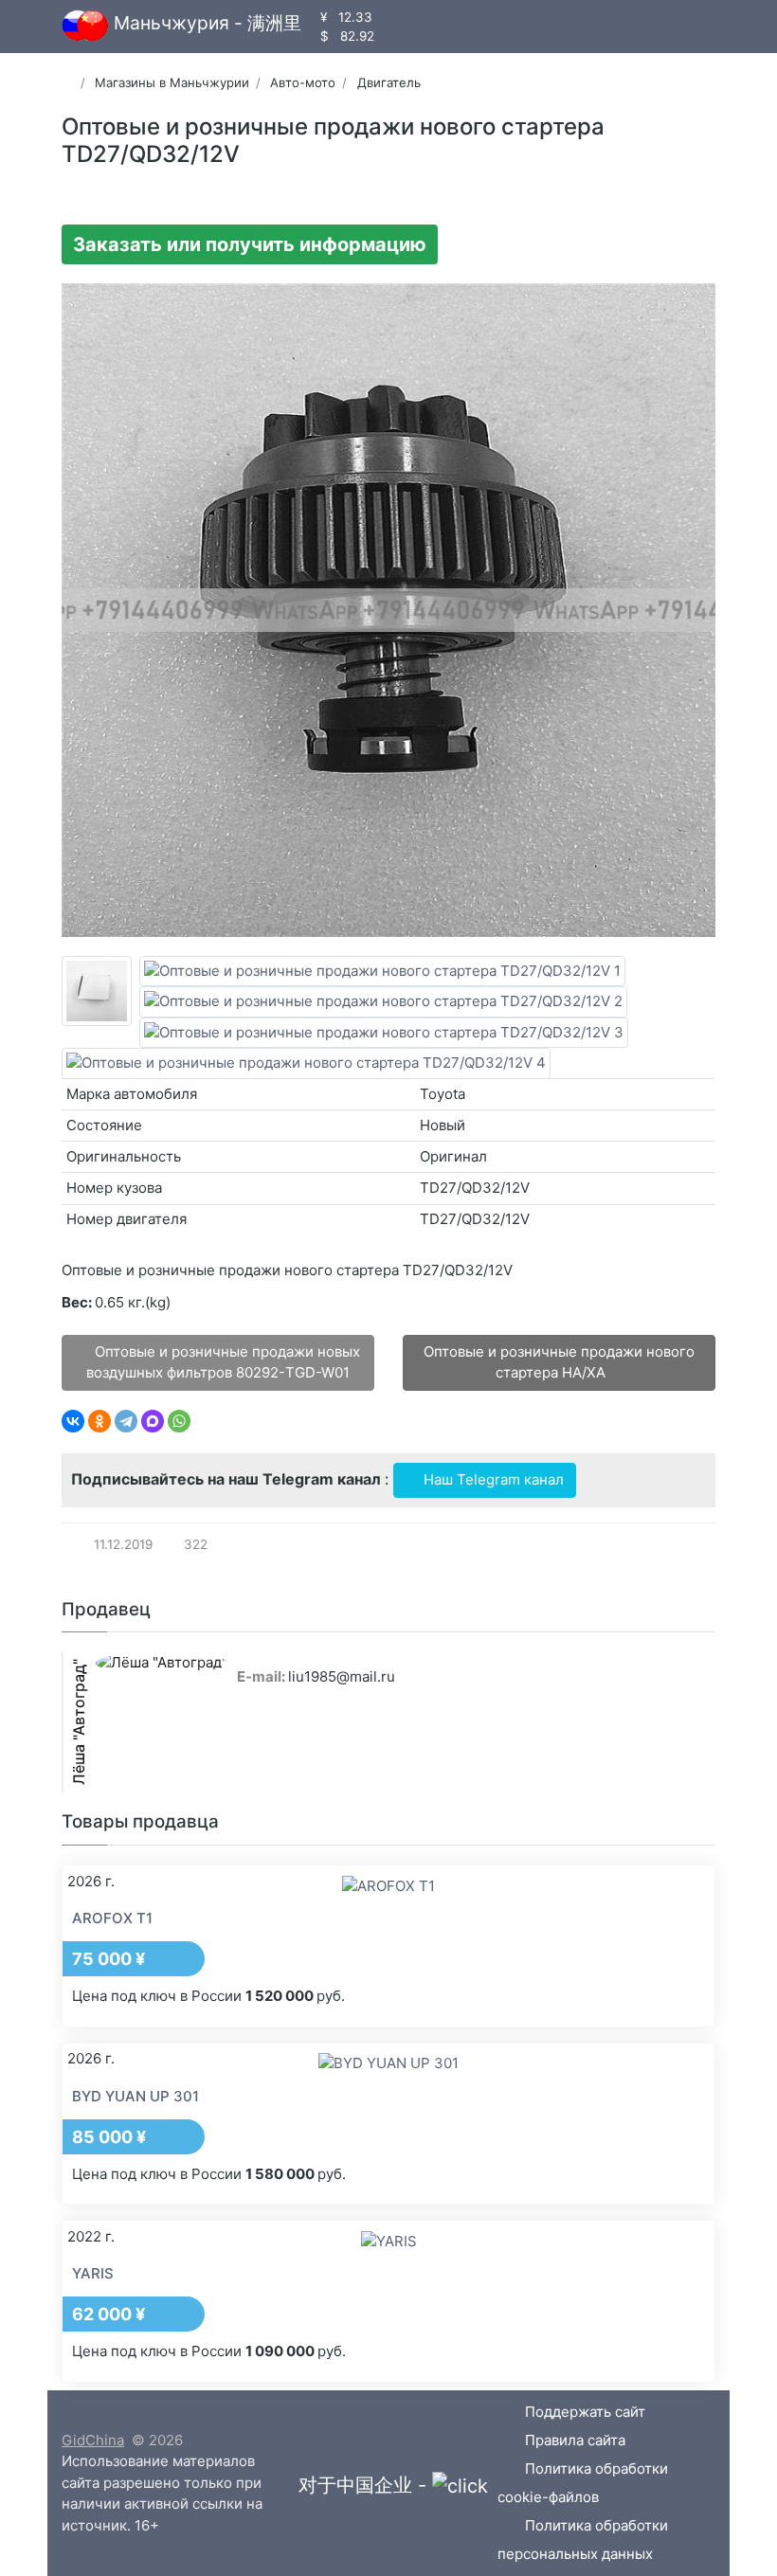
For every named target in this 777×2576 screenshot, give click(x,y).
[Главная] (68, 82)
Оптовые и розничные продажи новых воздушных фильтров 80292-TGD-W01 (223, 1362)
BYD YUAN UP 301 (136, 2096)
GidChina (93, 2440)
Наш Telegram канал (492, 1479)
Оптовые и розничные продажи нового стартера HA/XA (559, 1362)
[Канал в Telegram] (410, 26)
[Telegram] (126, 1421)
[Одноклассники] (99, 1421)
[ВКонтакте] (73, 1421)
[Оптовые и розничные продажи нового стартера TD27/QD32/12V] (97, 991)
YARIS (93, 2273)
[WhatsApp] (179, 1421)
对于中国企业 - (365, 2485)
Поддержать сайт (585, 2412)
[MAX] (153, 1421)
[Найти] (441, 26)
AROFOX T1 (112, 1918)
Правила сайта (575, 2440)
